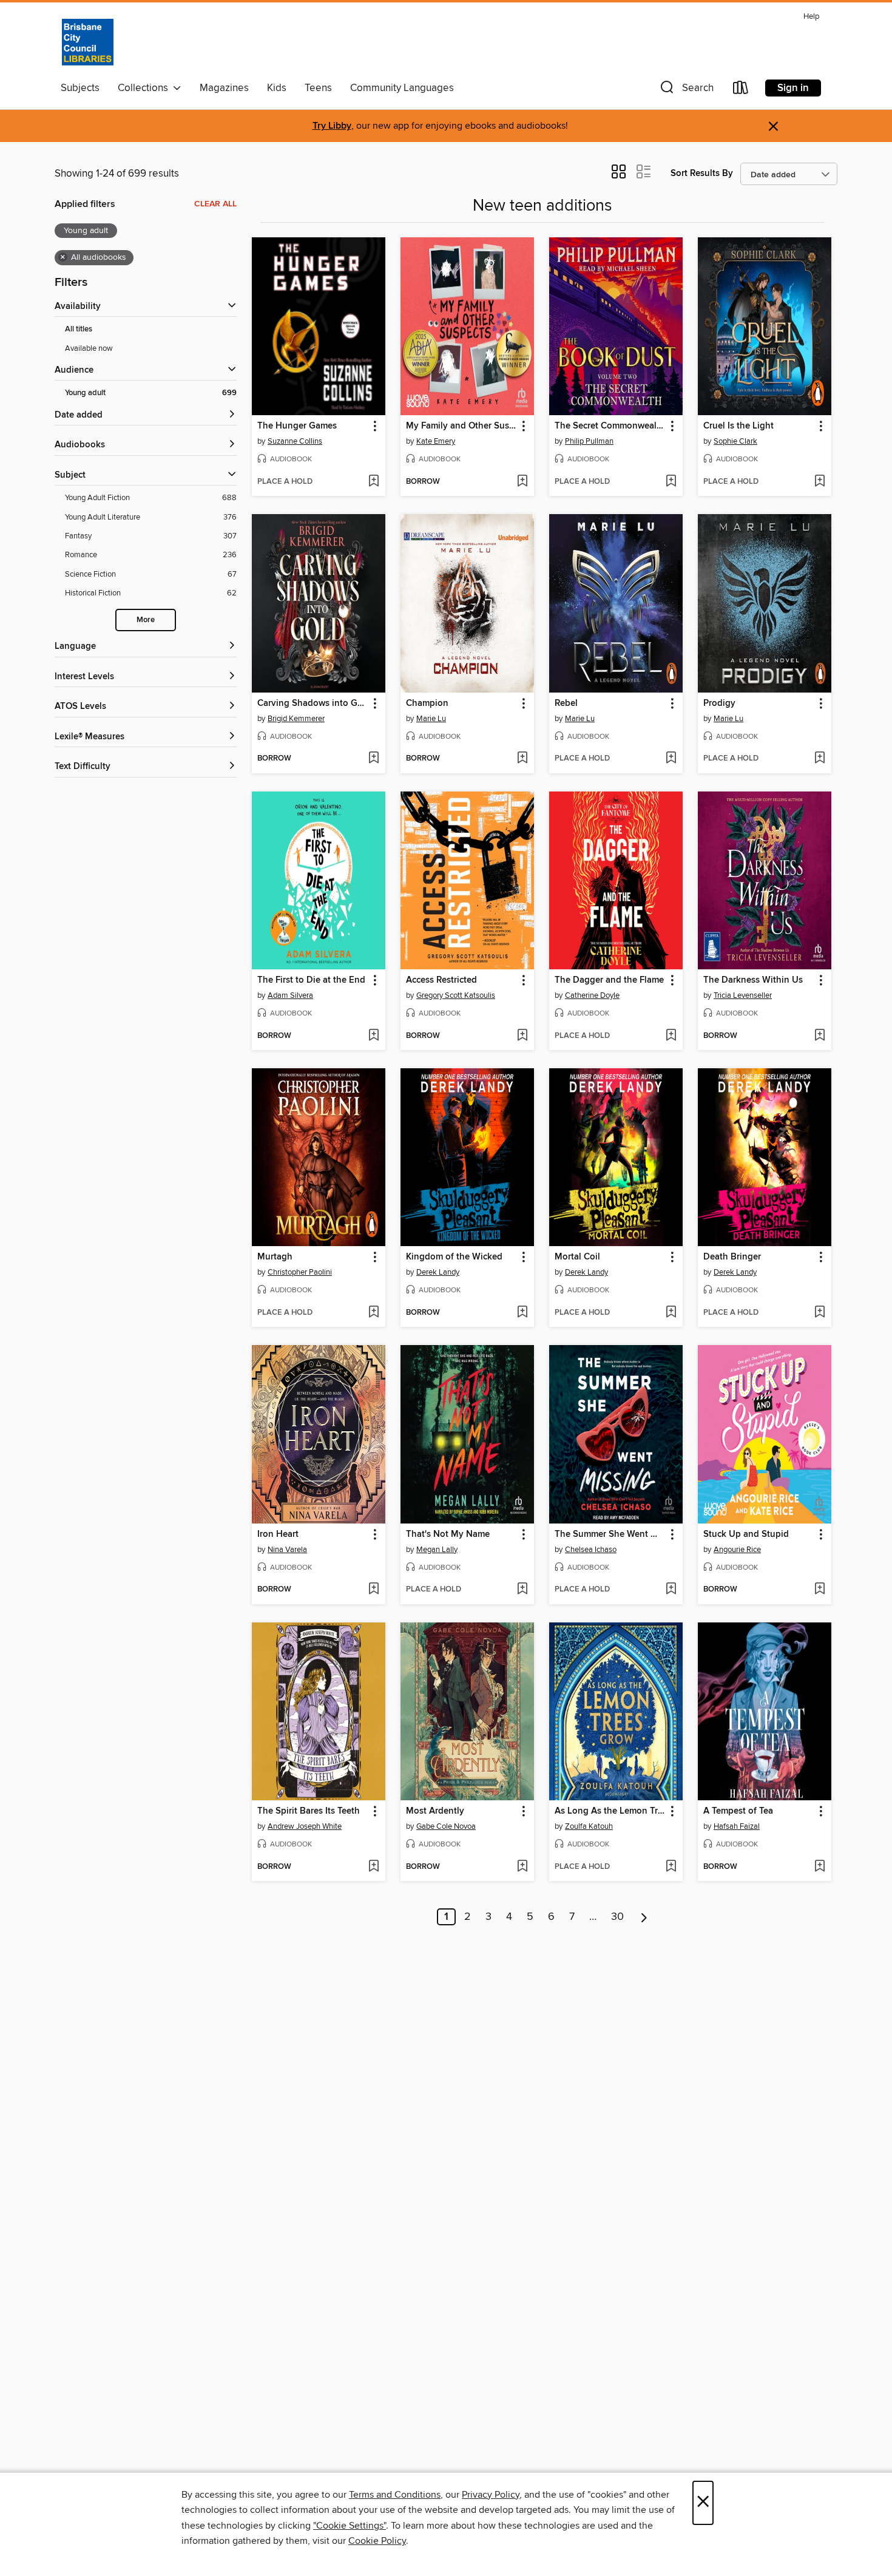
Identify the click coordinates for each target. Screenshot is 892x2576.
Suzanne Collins (295, 441)
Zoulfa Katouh (589, 1826)
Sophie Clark (735, 441)
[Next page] (644, 1917)
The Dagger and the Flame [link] (609, 980)
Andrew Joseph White (305, 1826)
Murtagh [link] (275, 1257)
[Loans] (741, 90)
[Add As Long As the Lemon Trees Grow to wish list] (671, 1867)
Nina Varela (287, 1550)
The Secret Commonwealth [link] (610, 426)
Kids (277, 88)
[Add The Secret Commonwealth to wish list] (671, 482)
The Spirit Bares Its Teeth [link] (309, 1811)
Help (811, 17)
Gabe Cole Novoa (446, 1826)
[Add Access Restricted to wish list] (522, 1036)
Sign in (793, 88)
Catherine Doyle (592, 995)
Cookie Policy (377, 2541)
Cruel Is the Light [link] (738, 426)
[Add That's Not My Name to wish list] (522, 1590)
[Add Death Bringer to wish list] (819, 1313)
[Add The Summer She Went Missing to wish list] (671, 1590)
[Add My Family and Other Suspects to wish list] (522, 482)
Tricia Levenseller (743, 995)
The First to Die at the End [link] (311, 980)
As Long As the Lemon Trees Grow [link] (610, 1811)
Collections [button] (145, 88)
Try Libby (332, 126)
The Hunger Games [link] (297, 426)
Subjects (80, 88)
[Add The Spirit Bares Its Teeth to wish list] (373, 1867)
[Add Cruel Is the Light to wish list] (819, 482)
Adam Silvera (290, 995)
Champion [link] (427, 703)
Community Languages (402, 88)
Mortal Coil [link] (577, 1257)
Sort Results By (702, 173)
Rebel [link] (566, 703)
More (146, 620)
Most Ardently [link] (435, 1811)
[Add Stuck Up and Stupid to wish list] (819, 1590)
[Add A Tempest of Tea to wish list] (819, 1867)
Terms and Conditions (395, 2495)
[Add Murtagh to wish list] (373, 1313)
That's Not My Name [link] (448, 1534)
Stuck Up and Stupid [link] (746, 1534)
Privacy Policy (491, 2495)
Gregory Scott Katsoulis (456, 995)
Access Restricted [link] (441, 980)
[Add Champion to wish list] (522, 759)
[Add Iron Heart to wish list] (373, 1590)
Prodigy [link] (719, 703)
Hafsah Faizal (737, 1826)
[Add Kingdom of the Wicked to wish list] (522, 1313)
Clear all (215, 204)
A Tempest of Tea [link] (738, 1811)
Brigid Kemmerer (296, 719)
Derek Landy (438, 1272)
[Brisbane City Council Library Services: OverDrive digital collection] (88, 42)
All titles (79, 329)
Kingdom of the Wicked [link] (454, 1257)
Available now (89, 348)
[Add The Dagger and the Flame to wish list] (671, 1036)
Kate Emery (436, 441)
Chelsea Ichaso (591, 1550)
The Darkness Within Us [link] (753, 980)
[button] (686, 90)
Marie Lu (431, 719)
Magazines (224, 88)
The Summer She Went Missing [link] (610, 1534)
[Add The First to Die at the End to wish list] (373, 1036)
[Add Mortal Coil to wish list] (671, 1313)
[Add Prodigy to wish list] (819, 759)
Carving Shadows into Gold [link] (313, 703)
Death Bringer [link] (732, 1257)
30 (617, 1917)
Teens (318, 88)
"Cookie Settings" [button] (350, 2526)
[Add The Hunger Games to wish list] (373, 482)
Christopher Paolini (300, 1272)
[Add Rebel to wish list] (671, 759)
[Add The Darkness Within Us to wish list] (819, 1036)
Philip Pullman (589, 441)
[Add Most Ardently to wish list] (522, 1867)
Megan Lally (437, 1550)
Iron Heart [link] (278, 1534)
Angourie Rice (737, 1550)
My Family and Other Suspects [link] (461, 426)
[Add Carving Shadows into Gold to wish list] (373, 759)
